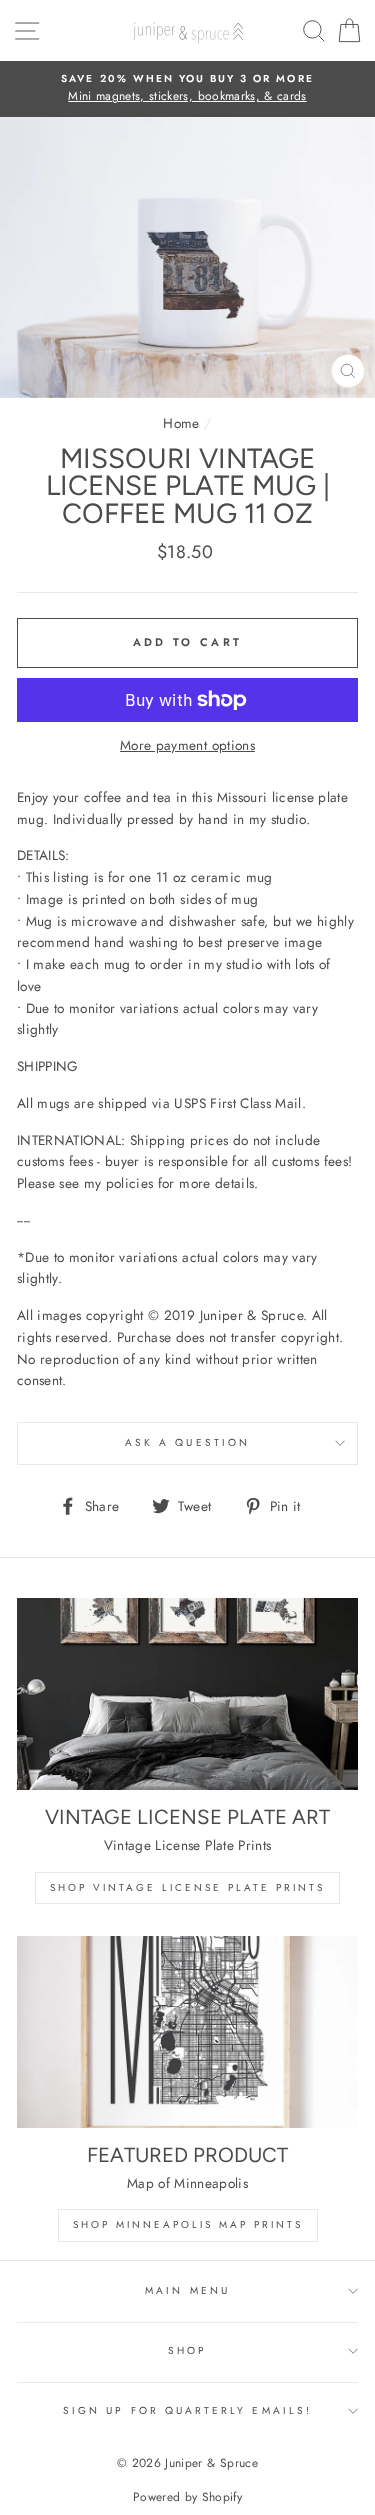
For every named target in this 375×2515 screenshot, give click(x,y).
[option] (187, 89)
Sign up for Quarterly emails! (187, 2410)
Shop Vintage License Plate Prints (187, 1887)
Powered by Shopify (187, 2497)
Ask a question (187, 1442)
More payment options (187, 745)
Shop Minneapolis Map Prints (188, 2224)
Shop (187, 2350)
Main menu (187, 2290)
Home (181, 423)
